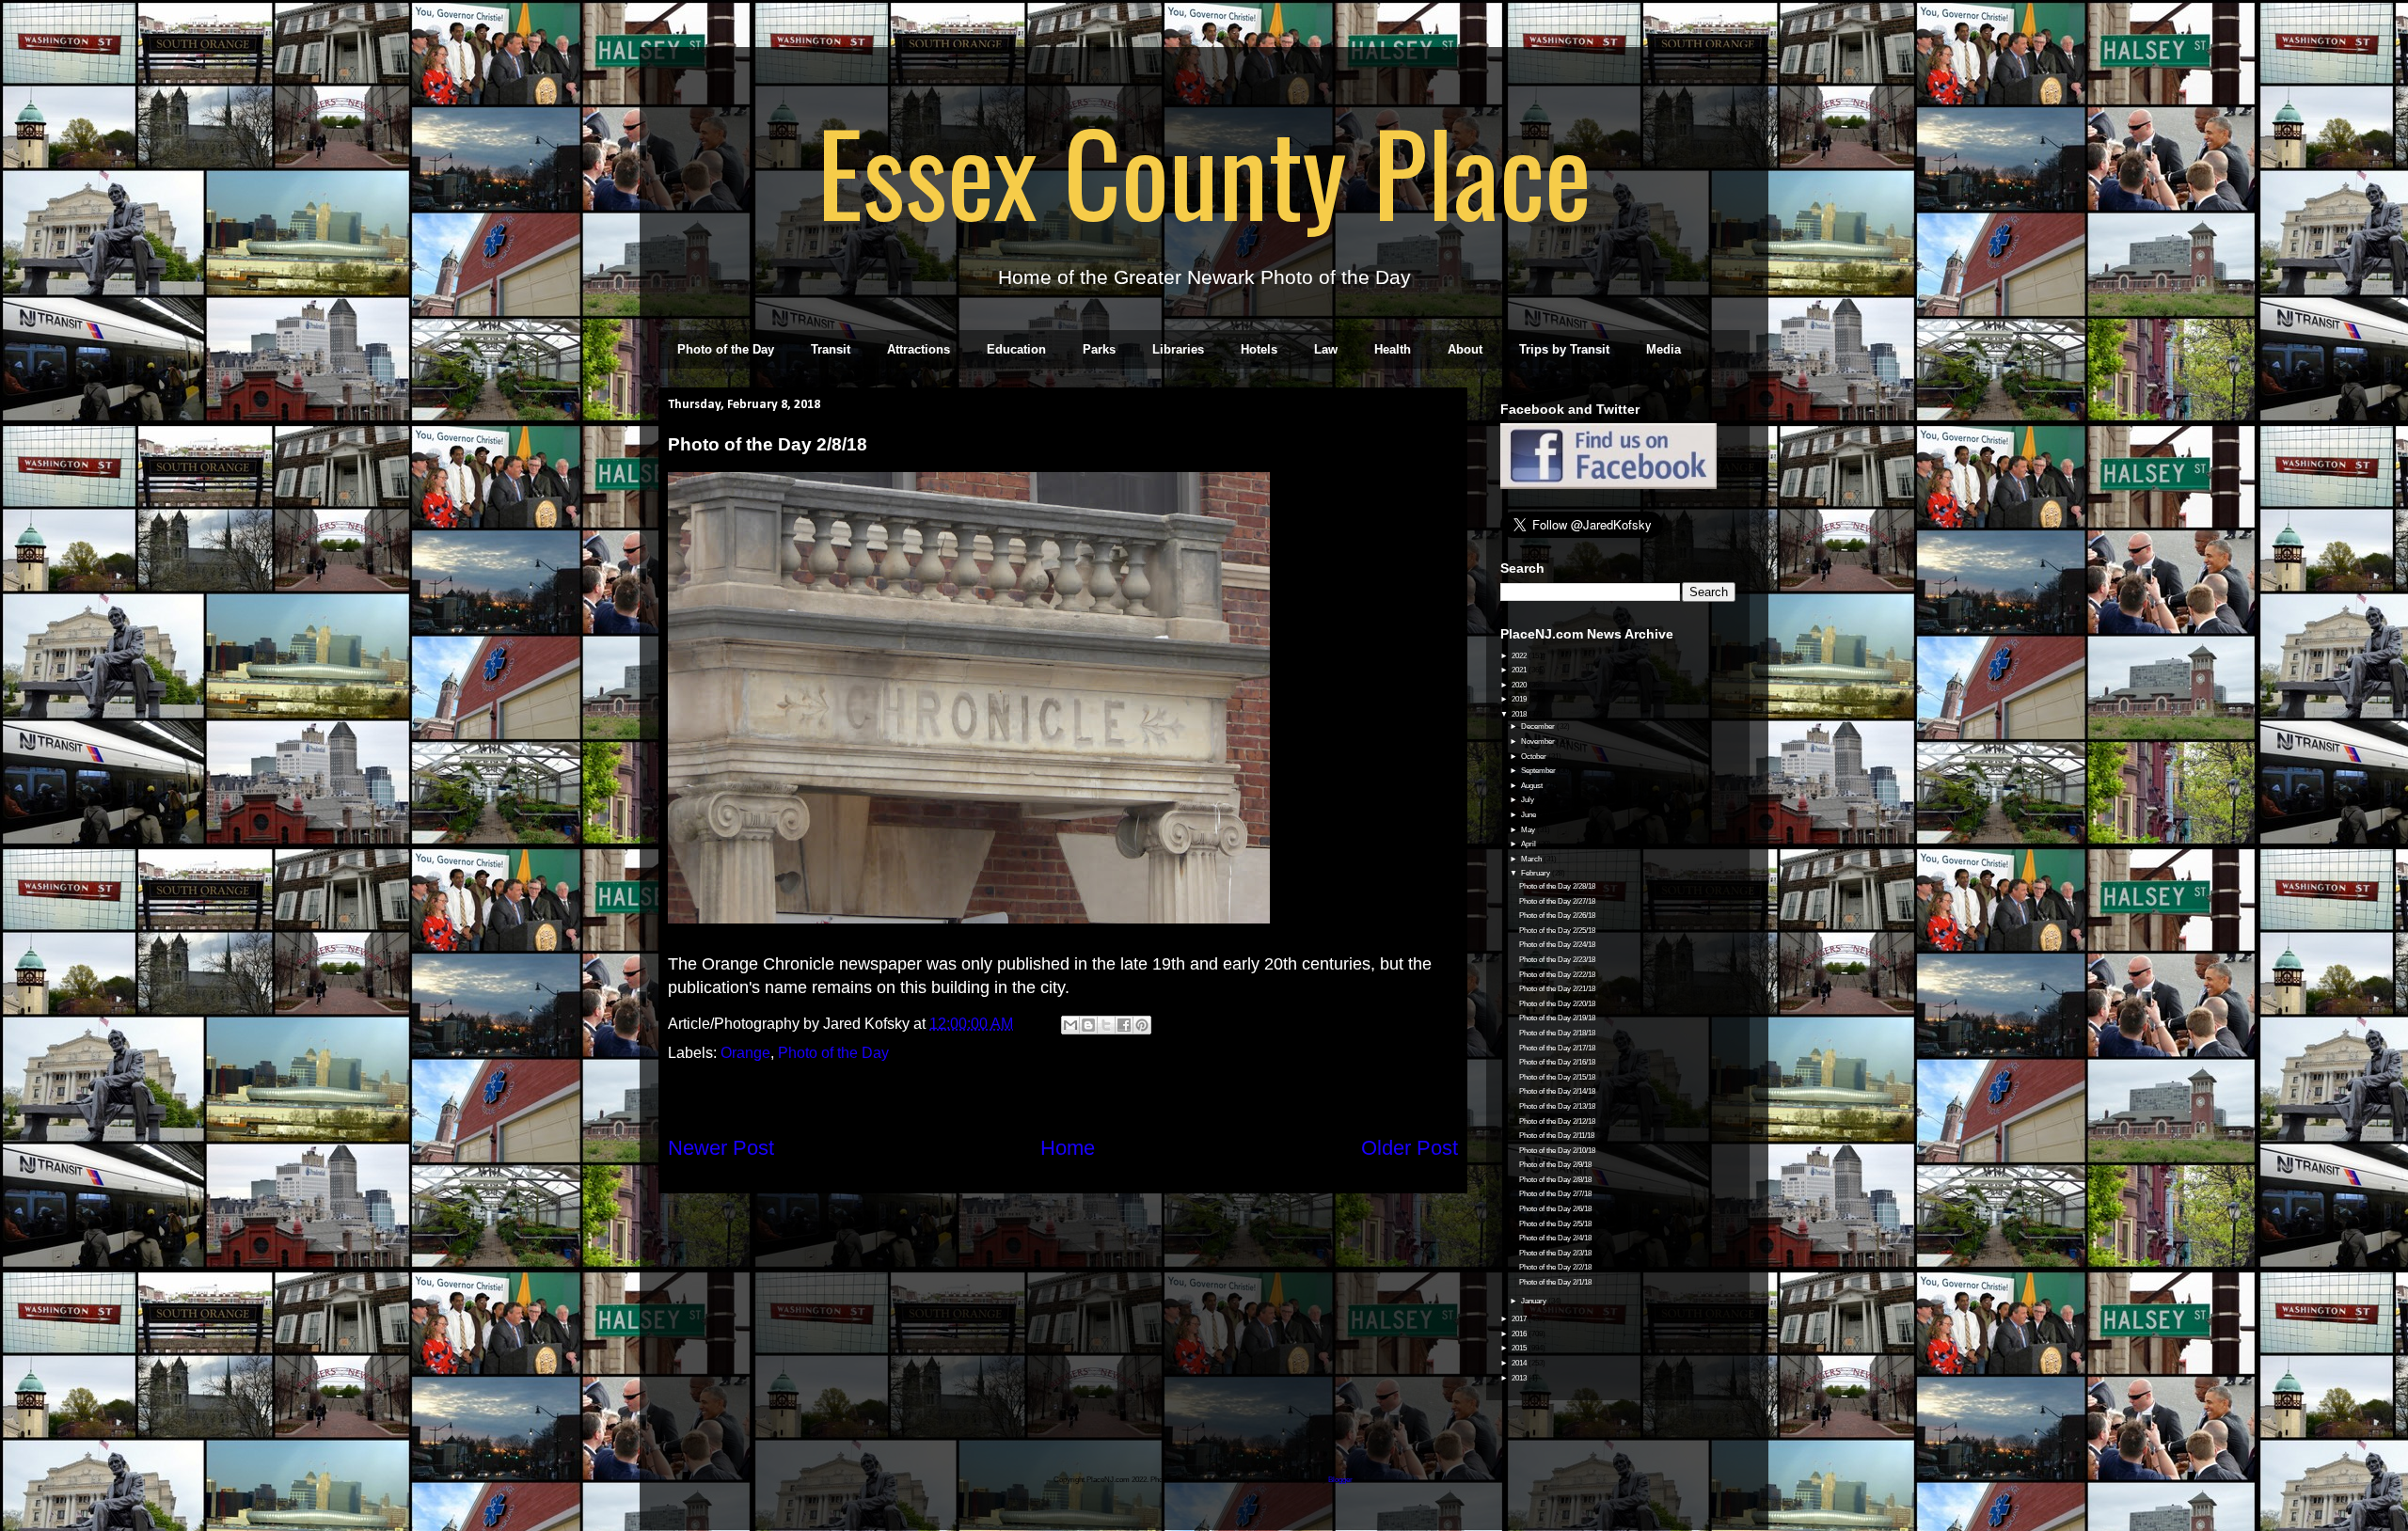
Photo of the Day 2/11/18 (1557, 1136)
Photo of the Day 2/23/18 (1557, 960)
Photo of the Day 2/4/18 (1555, 1238)
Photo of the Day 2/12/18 (1557, 1121)
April (1529, 844)
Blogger (1340, 1480)
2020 (1520, 685)
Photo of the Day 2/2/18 (1555, 1267)
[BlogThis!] (1088, 1025)
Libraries (1178, 349)
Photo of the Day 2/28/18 (1557, 886)
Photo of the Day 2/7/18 (1555, 1194)
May (1529, 830)
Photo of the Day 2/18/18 (1557, 1033)
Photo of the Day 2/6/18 (1555, 1209)
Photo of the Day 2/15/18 (1557, 1077)
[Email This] (1070, 1025)
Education (1016, 349)
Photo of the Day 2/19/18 (1557, 1018)
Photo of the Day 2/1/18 (1555, 1282)
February (1537, 873)
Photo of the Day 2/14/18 (1557, 1091)
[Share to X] (1106, 1025)
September (1539, 771)
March (1532, 859)
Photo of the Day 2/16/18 (1557, 1062)
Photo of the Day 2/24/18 (1557, 945)
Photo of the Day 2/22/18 (1557, 975)
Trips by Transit (1564, 349)
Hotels (1259, 349)
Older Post (1410, 1148)
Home (1068, 1148)
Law (1326, 349)
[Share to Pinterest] (1142, 1025)
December (1539, 726)
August (1533, 786)
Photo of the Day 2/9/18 (1555, 1165)
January (1535, 1301)
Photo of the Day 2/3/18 (1555, 1253)
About (1465, 349)
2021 (1520, 670)
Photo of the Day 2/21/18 (1557, 989)
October (1535, 757)
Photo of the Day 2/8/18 (1555, 1180)
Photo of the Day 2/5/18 (1555, 1224)
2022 (1520, 656)
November (1539, 742)
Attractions (919, 349)
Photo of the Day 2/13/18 (1557, 1106)
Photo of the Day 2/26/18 (1557, 915)
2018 (1520, 714)
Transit (831, 349)
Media (1663, 349)
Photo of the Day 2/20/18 (1557, 1004)
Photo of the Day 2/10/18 (1557, 1151)
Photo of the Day (726, 349)
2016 (1520, 1334)
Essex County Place (1204, 170)
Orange (745, 1053)
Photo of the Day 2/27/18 (1557, 901)
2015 (1520, 1348)
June (1529, 815)
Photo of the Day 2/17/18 (1557, 1048)
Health (1393, 349)
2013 (1520, 1378)
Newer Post (721, 1148)
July (1529, 800)
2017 (1520, 1319)
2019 (1520, 699)
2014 (1520, 1363)
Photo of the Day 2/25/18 (1557, 931)
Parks (1099, 349)
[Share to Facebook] (1124, 1025)
